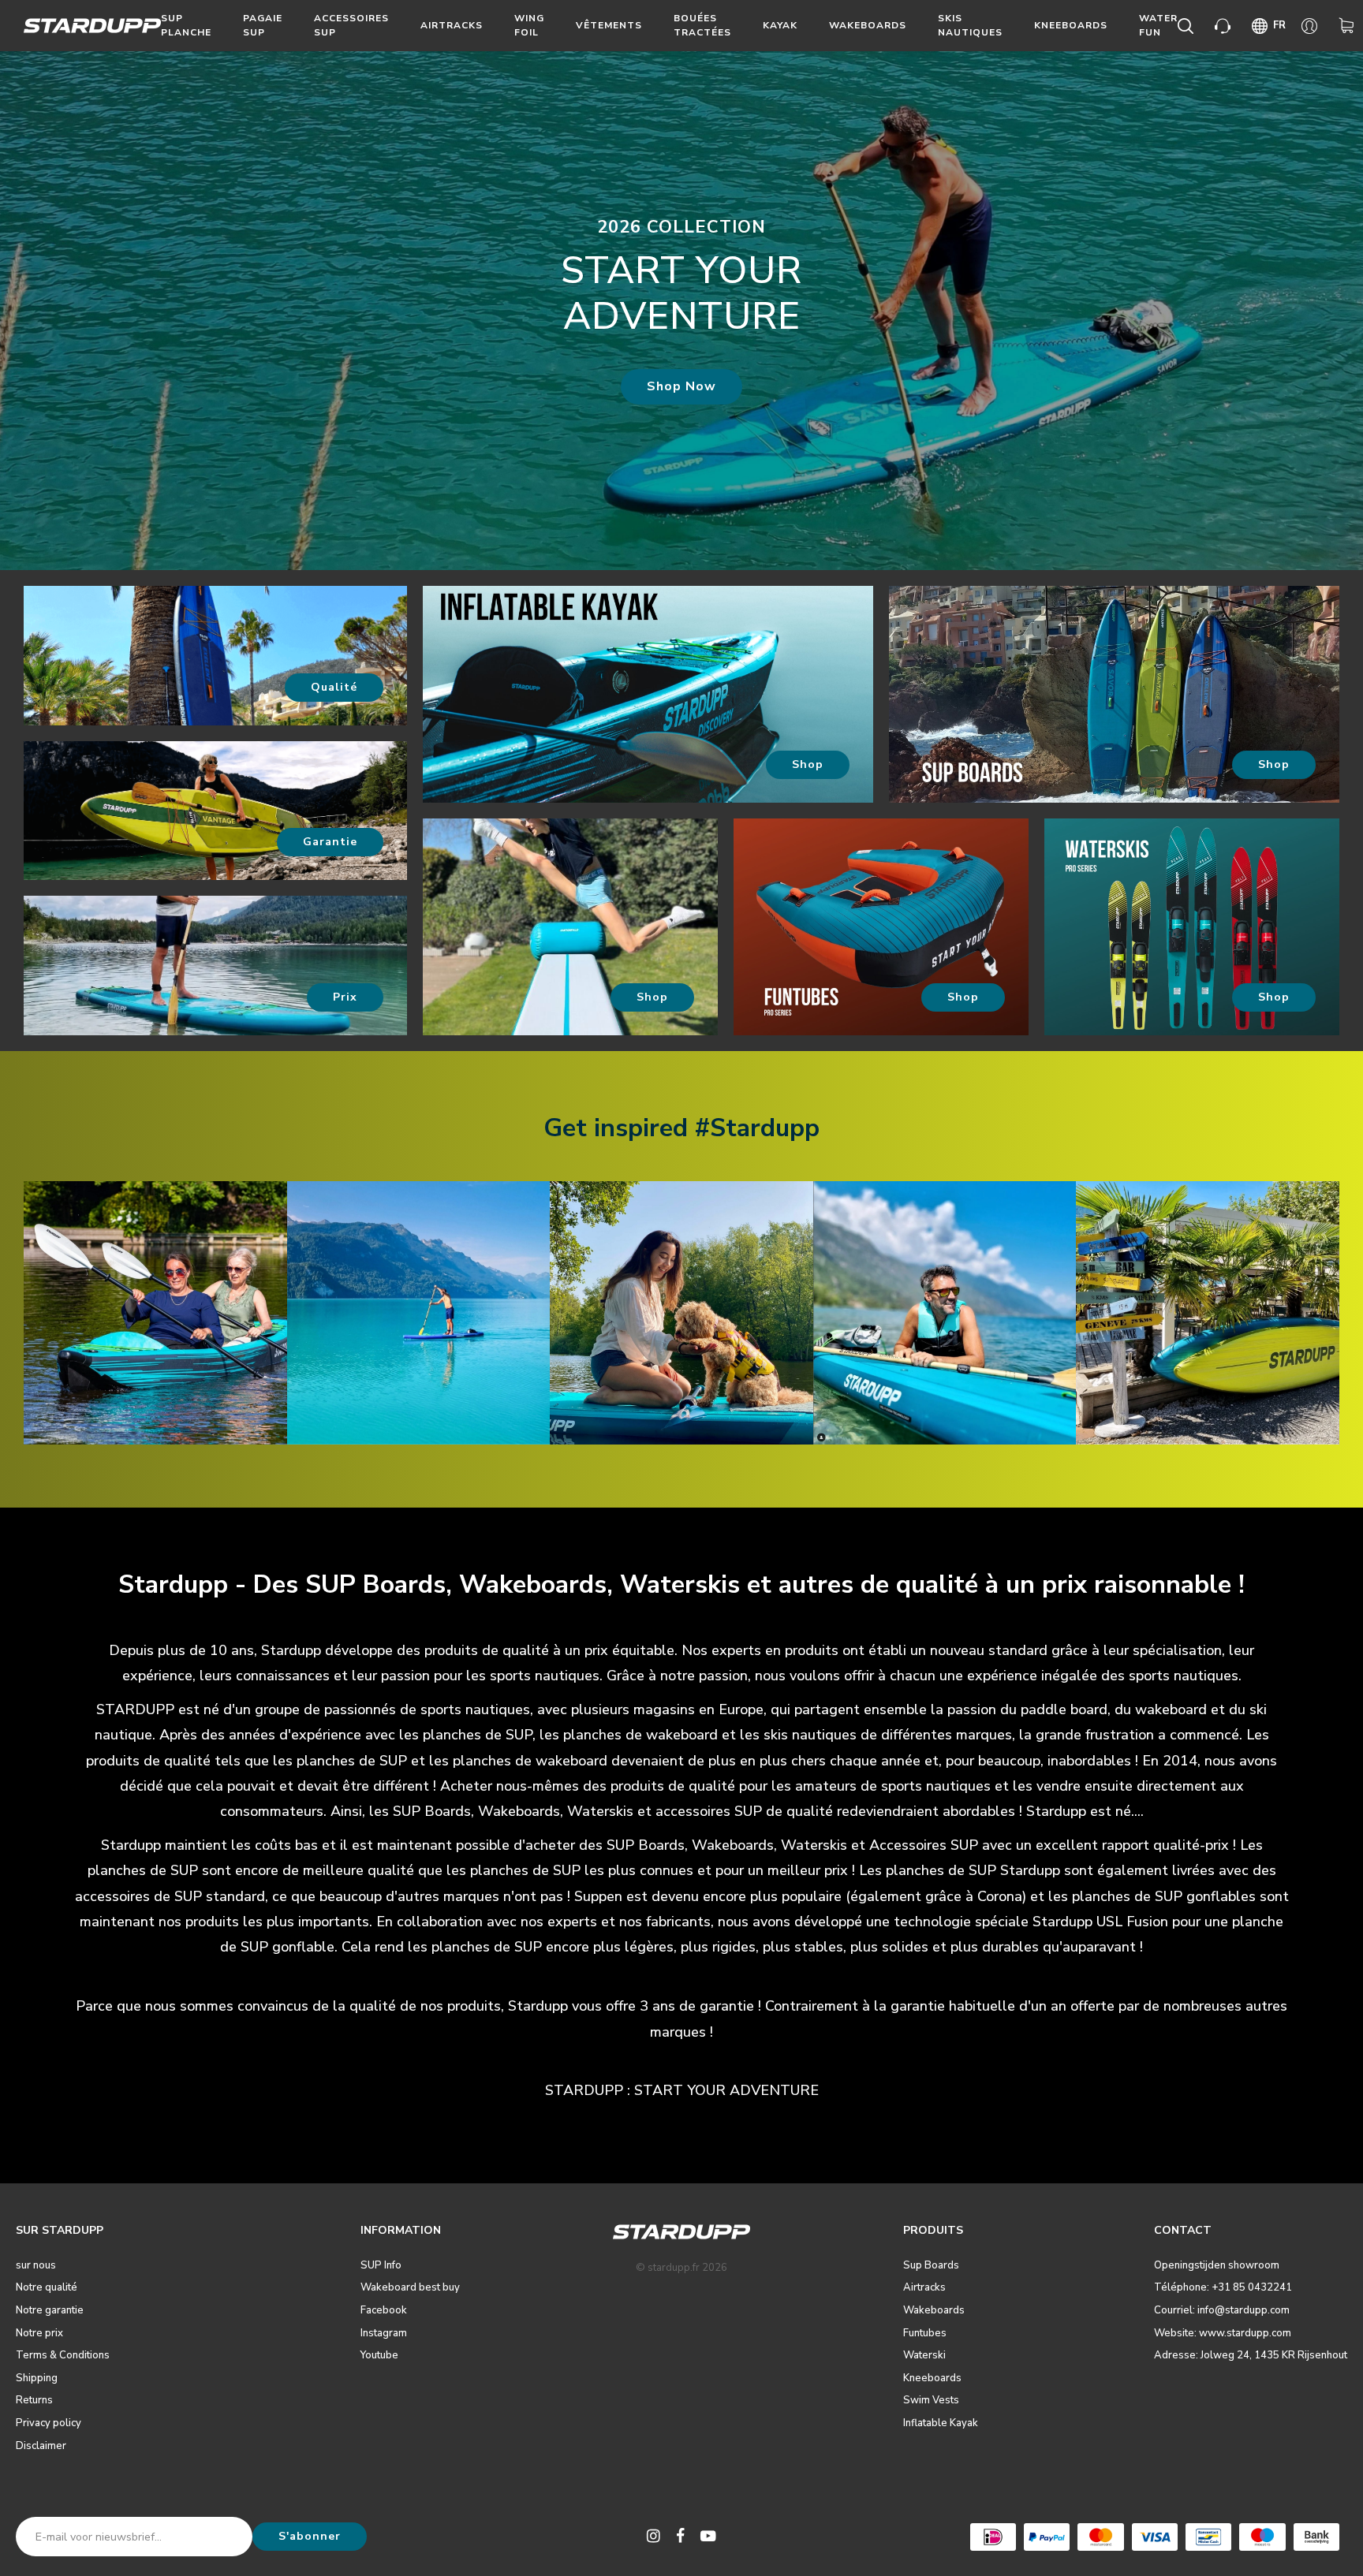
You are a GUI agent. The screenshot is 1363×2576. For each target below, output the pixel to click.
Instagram (384, 2333)
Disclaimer (41, 2446)
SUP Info (381, 2265)
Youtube (379, 2355)
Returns (34, 2400)
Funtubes (925, 2333)
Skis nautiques (970, 25)
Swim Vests (931, 2400)
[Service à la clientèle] (1225, 26)
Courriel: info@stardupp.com (1222, 2310)
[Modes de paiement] (993, 2537)
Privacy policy (49, 2423)
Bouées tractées (702, 25)
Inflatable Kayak (941, 2423)
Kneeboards (1071, 25)
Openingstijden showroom (1217, 2265)
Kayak (780, 25)
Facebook (384, 2310)
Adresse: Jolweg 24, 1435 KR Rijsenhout (1251, 2355)
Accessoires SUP (351, 25)
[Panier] (1349, 26)
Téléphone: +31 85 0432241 (1223, 2287)
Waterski (924, 2355)
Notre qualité (47, 2287)
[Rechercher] (1188, 26)
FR (1279, 25)
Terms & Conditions (63, 2355)
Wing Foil (529, 25)
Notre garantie (50, 2310)
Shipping (37, 2378)
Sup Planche (186, 25)
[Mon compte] (1312, 26)
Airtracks (452, 25)
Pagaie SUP (263, 25)
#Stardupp (757, 1128)
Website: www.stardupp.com (1223, 2333)
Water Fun (1158, 25)
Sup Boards (931, 2265)
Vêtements (609, 25)
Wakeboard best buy (410, 2287)
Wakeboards (868, 25)
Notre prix (39, 2333)
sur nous (36, 2265)
